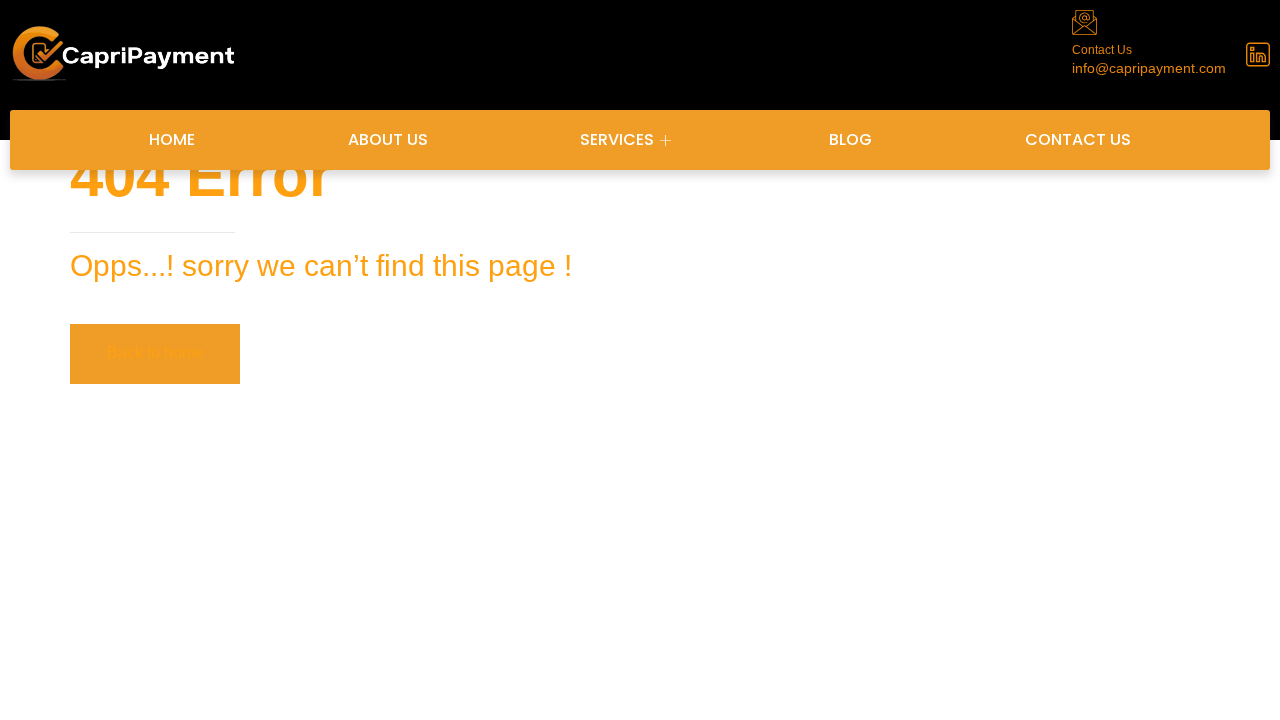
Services (617, 139)
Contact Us (1078, 139)
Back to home (155, 352)
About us (388, 139)
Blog (850, 139)
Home (172, 139)
